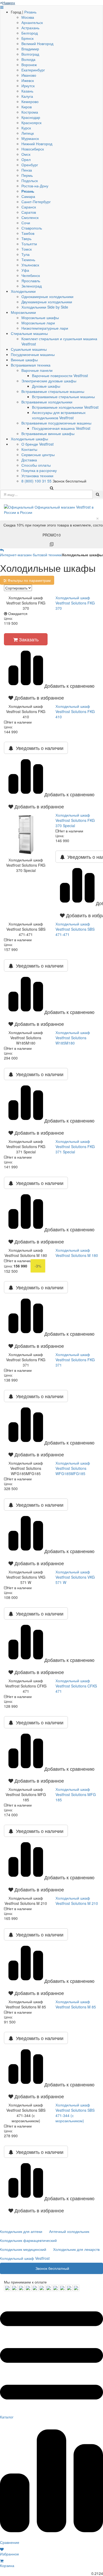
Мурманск (30, 138)
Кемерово (30, 101)
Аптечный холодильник (69, 2231)
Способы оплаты (36, 465)
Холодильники (23, 291)
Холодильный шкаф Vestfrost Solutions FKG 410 (75, 711)
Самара (28, 196)
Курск (26, 128)
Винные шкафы (24, 360)
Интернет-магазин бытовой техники (31, 555)
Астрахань (30, 28)
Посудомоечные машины (33, 354)
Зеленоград (32, 286)
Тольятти (29, 244)
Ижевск (28, 80)
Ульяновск (30, 265)
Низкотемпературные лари (45, 328)
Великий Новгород (37, 43)
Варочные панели (37, 370)
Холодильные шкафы (29, 439)
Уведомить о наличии (38, 748)
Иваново (29, 75)
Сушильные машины (29, 349)
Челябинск (31, 275)
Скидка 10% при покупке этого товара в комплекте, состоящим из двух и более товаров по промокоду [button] (53, 530)
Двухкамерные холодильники (47, 302)
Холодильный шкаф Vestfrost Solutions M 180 (77, 1253)
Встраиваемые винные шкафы (48, 433)
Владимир (30, 49)
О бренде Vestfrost (38, 444)
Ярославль (31, 281)
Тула (25, 254)
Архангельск (32, 22)
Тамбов (28, 233)
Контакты (29, 449)
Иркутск (28, 86)
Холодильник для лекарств (76, 2249)
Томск (27, 249)
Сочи (26, 223)
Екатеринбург (33, 70)
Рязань (30, 12)
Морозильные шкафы (40, 318)
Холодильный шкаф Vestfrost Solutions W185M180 (73, 1038)
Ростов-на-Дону (35, 186)
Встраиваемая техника (31, 365)
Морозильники (23, 312)
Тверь (26, 238)
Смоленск (30, 217)
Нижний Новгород (37, 144)
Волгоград (30, 54)
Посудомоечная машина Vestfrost (61, 428)
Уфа (25, 270)
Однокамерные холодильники (47, 296)
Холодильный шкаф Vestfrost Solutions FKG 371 (75, 1360)
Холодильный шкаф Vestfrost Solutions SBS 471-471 (75, 929)
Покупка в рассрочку (39, 470)
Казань (27, 91)
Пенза (27, 170)
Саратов (29, 212)
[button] (26, 697)
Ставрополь (32, 228)
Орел (26, 159)
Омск (26, 154)
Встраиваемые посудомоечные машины (56, 423)
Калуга (27, 96)
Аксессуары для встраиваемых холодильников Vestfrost (59, 415)
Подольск (30, 180)
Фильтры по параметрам (29, 580)
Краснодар (31, 117)
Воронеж (29, 65)
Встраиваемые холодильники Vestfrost (65, 407)
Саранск (29, 207)
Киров (27, 107)
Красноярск (31, 123)
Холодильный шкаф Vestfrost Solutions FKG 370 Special (75, 820)
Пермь (27, 175)
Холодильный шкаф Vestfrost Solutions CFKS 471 (76, 1686)
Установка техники (37, 476)
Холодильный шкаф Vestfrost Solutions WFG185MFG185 (73, 1468)
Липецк (28, 133)
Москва (28, 17)
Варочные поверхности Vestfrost (60, 375)
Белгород (30, 33)
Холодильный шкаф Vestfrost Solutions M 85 (76, 2004)
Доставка (29, 460)
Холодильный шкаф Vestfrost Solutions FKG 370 (75, 603)
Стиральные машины (29, 333)
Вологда (28, 59)
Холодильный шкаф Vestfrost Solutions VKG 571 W (75, 1577)
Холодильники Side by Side (45, 307)
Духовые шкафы (46, 386)
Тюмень (28, 260)
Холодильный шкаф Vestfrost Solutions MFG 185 (76, 1794)
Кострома (30, 112)
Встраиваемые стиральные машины (53, 391)
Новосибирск (33, 149)
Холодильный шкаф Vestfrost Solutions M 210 (77, 1901)
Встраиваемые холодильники (47, 402)
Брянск (27, 38)
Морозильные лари (38, 323)
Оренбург (30, 165)
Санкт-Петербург (36, 202)
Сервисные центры (38, 455)
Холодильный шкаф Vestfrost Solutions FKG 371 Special (75, 1146)
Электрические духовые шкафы (49, 381)
